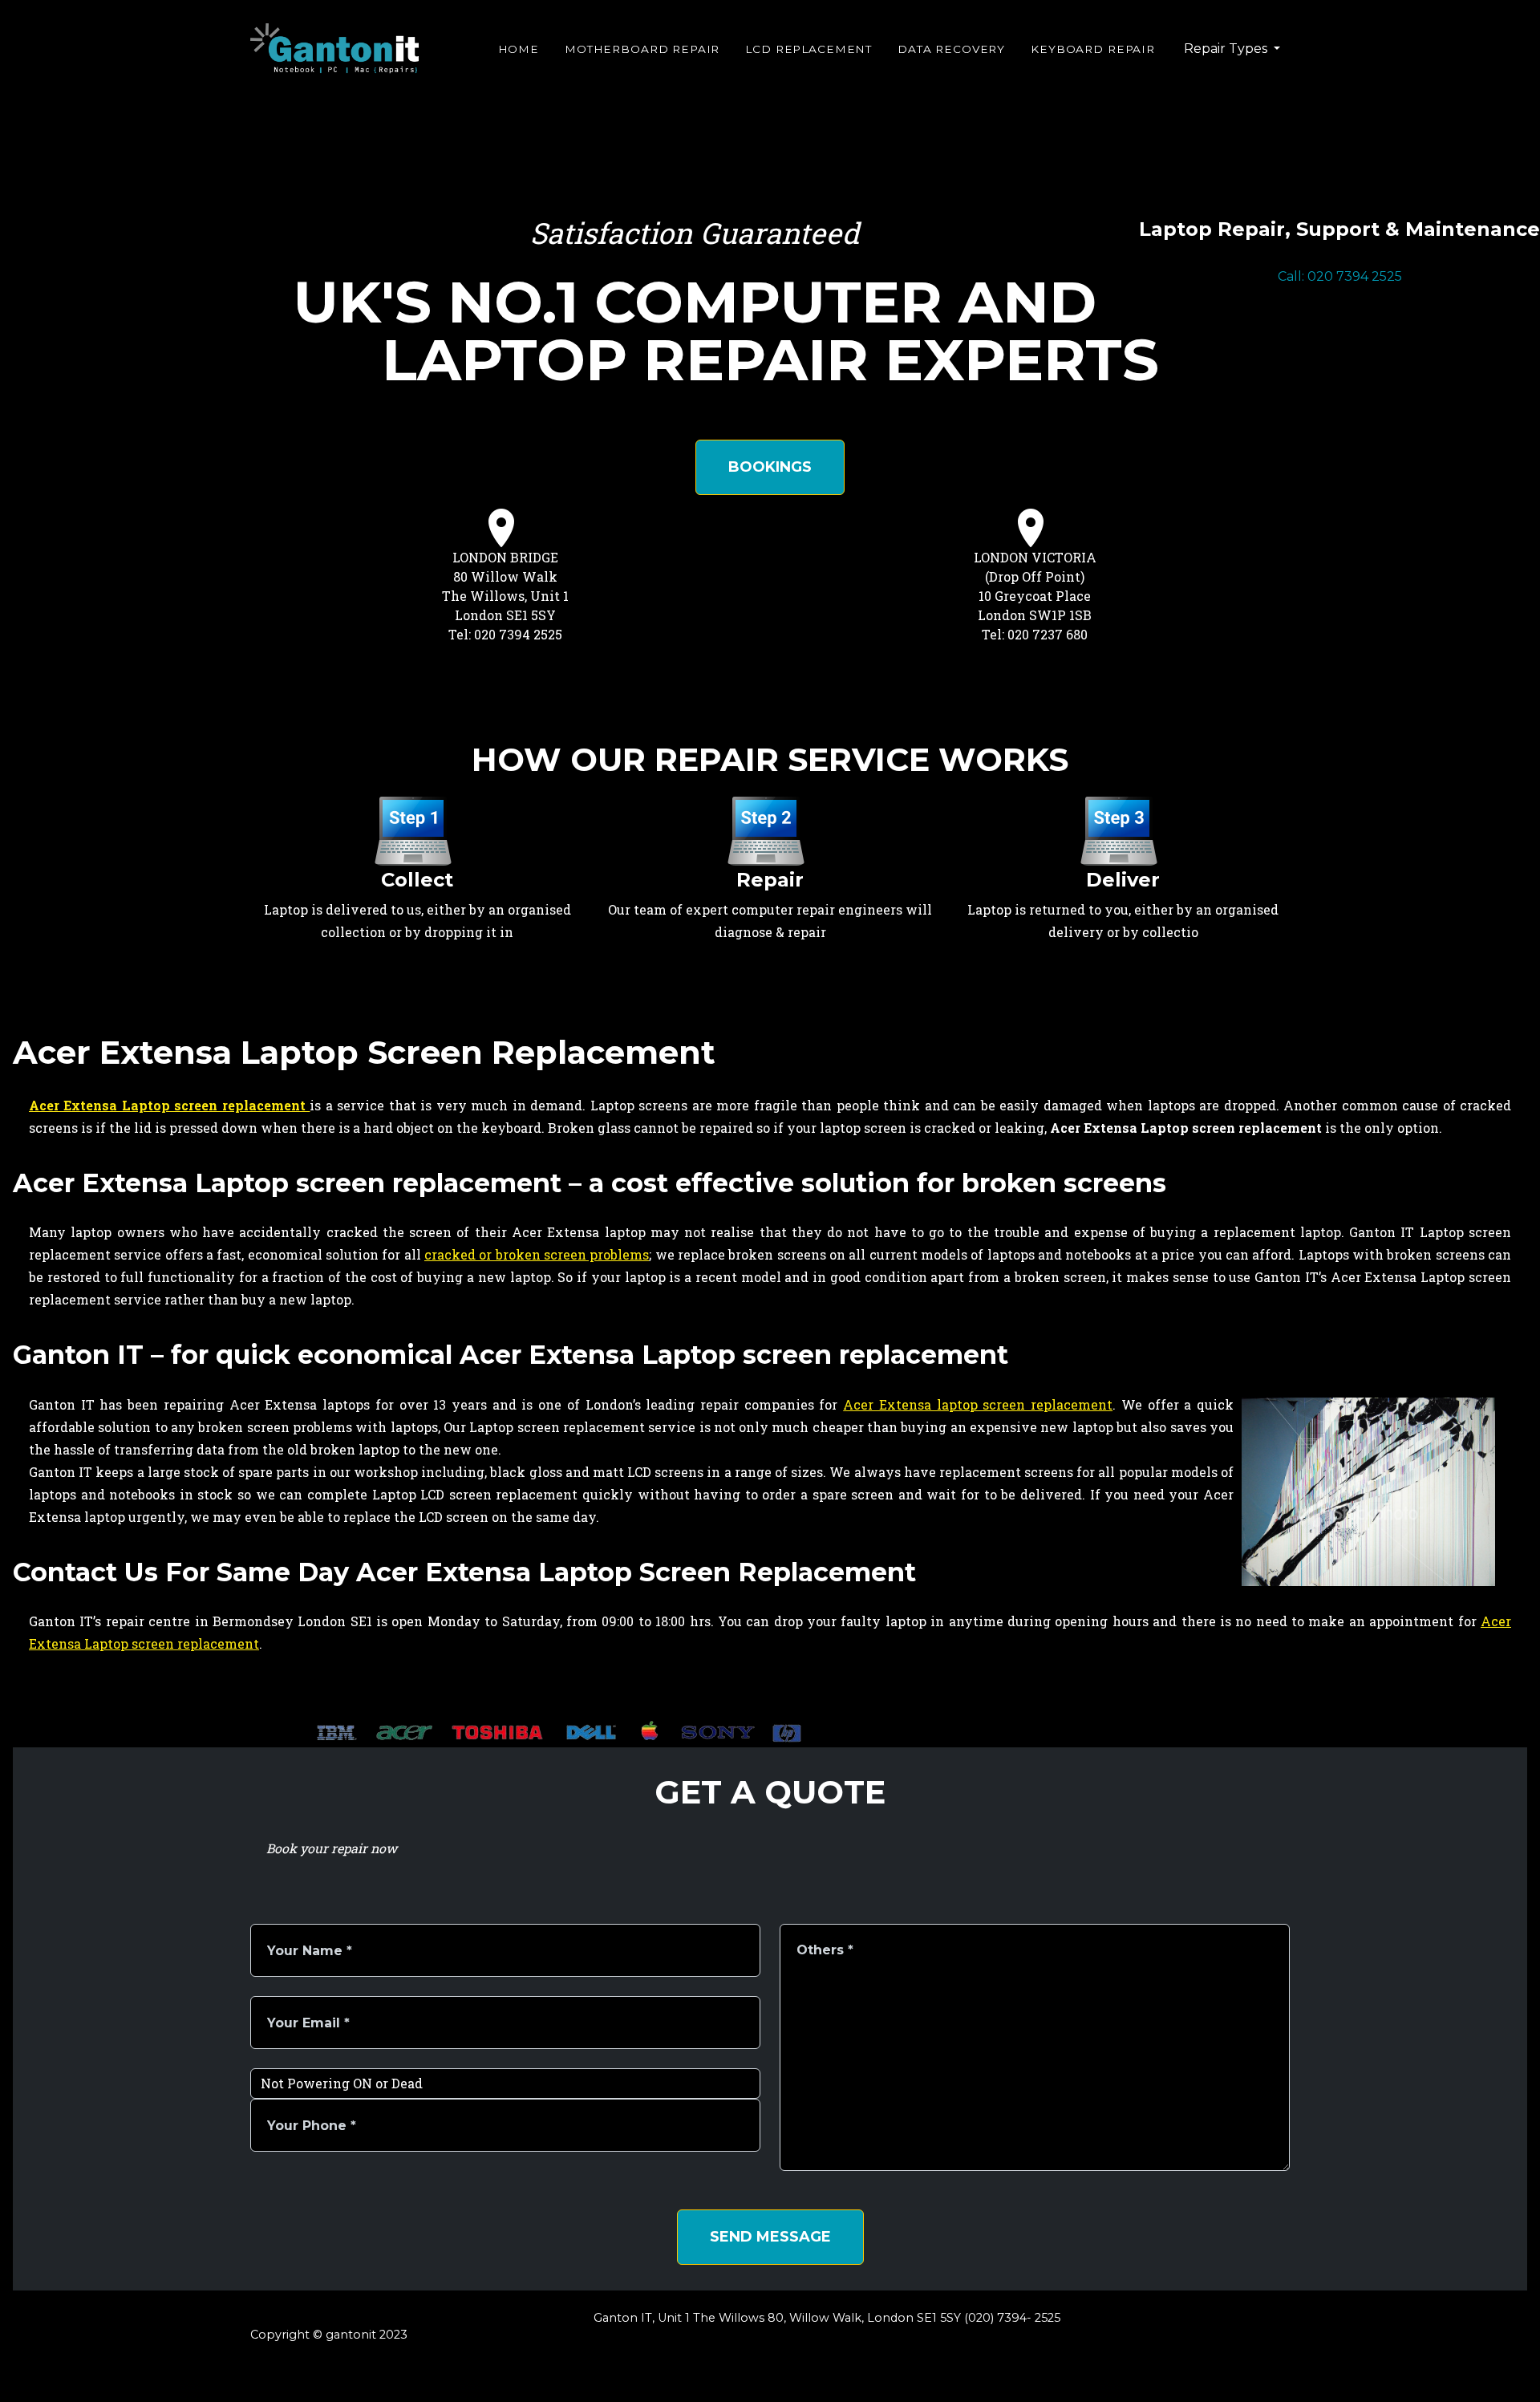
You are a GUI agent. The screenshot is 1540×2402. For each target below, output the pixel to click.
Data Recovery (951, 49)
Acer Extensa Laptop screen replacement (169, 1105)
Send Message (770, 2237)
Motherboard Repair (642, 49)
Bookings (770, 467)
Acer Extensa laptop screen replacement (978, 1404)
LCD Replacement (808, 49)
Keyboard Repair (1093, 49)
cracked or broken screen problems (537, 1254)
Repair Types (1227, 49)
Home (519, 49)
